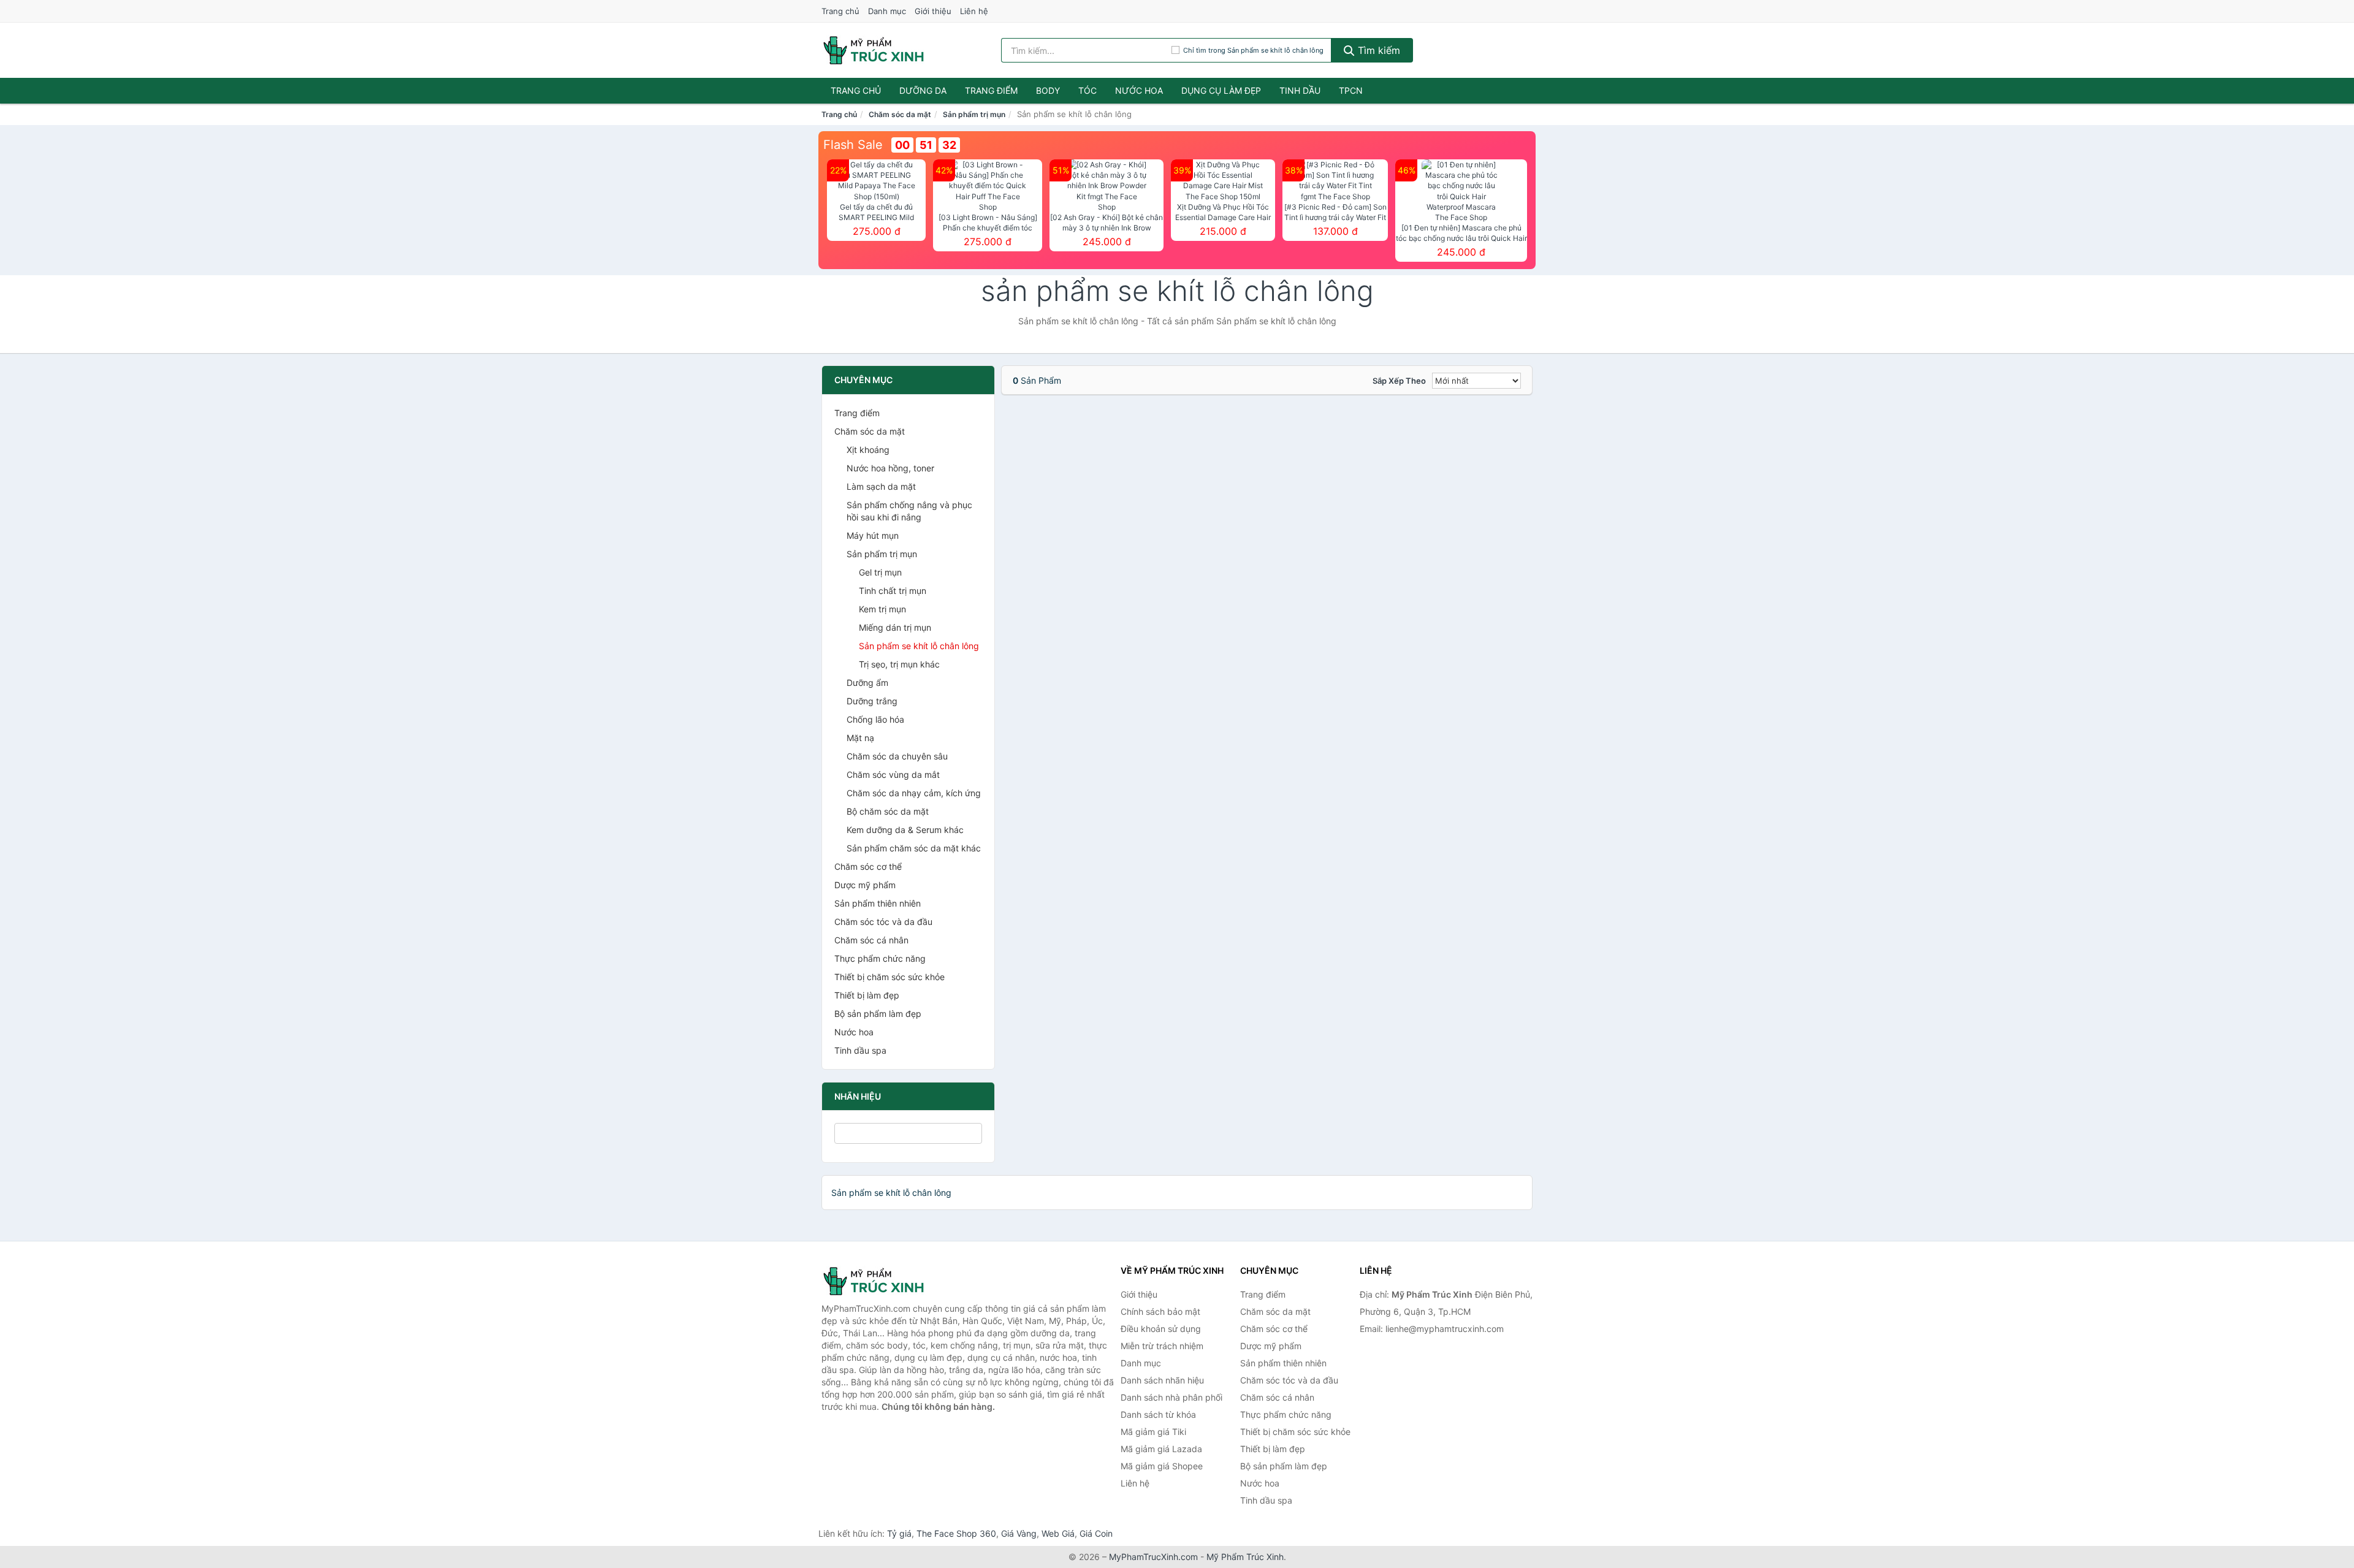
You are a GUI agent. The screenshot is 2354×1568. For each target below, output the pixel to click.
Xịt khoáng (868, 450)
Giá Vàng (1019, 1533)
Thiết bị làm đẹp (867, 995)
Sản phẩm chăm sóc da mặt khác (914, 848)
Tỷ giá (899, 1533)
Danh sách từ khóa (1158, 1414)
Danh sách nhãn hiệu (1162, 1380)
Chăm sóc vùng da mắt (893, 774)
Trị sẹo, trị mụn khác (899, 664)
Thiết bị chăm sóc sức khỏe (889, 977)
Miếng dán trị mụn (895, 627)
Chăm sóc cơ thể (868, 866)
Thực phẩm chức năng (880, 958)
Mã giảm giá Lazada (1161, 1449)
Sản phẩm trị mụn (974, 114)
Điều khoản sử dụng (1161, 1329)
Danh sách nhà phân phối (1171, 1397)
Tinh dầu (1300, 90)
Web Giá (1058, 1533)
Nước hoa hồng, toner (890, 468)
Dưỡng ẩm (867, 683)
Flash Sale (853, 145)
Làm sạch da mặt (881, 486)
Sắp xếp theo (1399, 381)
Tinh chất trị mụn (893, 591)
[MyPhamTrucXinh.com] (874, 50)
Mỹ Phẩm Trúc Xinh (1245, 1557)
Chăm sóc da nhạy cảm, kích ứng (914, 793)
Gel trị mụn (880, 572)
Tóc (1087, 90)
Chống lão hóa (875, 719)
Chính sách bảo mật (1160, 1311)
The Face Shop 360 (956, 1533)
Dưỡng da (923, 90)
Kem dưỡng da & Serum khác (905, 830)
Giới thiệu (933, 11)
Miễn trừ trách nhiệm (1162, 1346)
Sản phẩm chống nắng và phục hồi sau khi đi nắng (909, 511)
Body (1048, 90)
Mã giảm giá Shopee (1162, 1466)
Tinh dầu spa (860, 1050)
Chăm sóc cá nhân (871, 940)
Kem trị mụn (882, 609)
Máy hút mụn (873, 535)
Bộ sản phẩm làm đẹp (878, 1014)
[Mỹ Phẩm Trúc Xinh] (883, 1281)
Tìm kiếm (1377, 50)
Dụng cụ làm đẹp (1221, 90)
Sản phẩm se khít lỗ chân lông (919, 646)
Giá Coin (1096, 1533)
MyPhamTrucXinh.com (1153, 1557)
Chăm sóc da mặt (900, 114)
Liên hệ (974, 11)
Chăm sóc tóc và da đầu (883, 922)
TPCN (1351, 90)
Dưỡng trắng (872, 701)
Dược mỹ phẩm (865, 885)
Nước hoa (1139, 90)
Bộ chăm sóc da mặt (888, 811)
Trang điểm (991, 90)
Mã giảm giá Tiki (1153, 1432)
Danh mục (887, 11)
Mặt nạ (860, 738)
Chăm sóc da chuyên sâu (897, 756)
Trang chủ (840, 11)
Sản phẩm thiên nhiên (878, 903)
